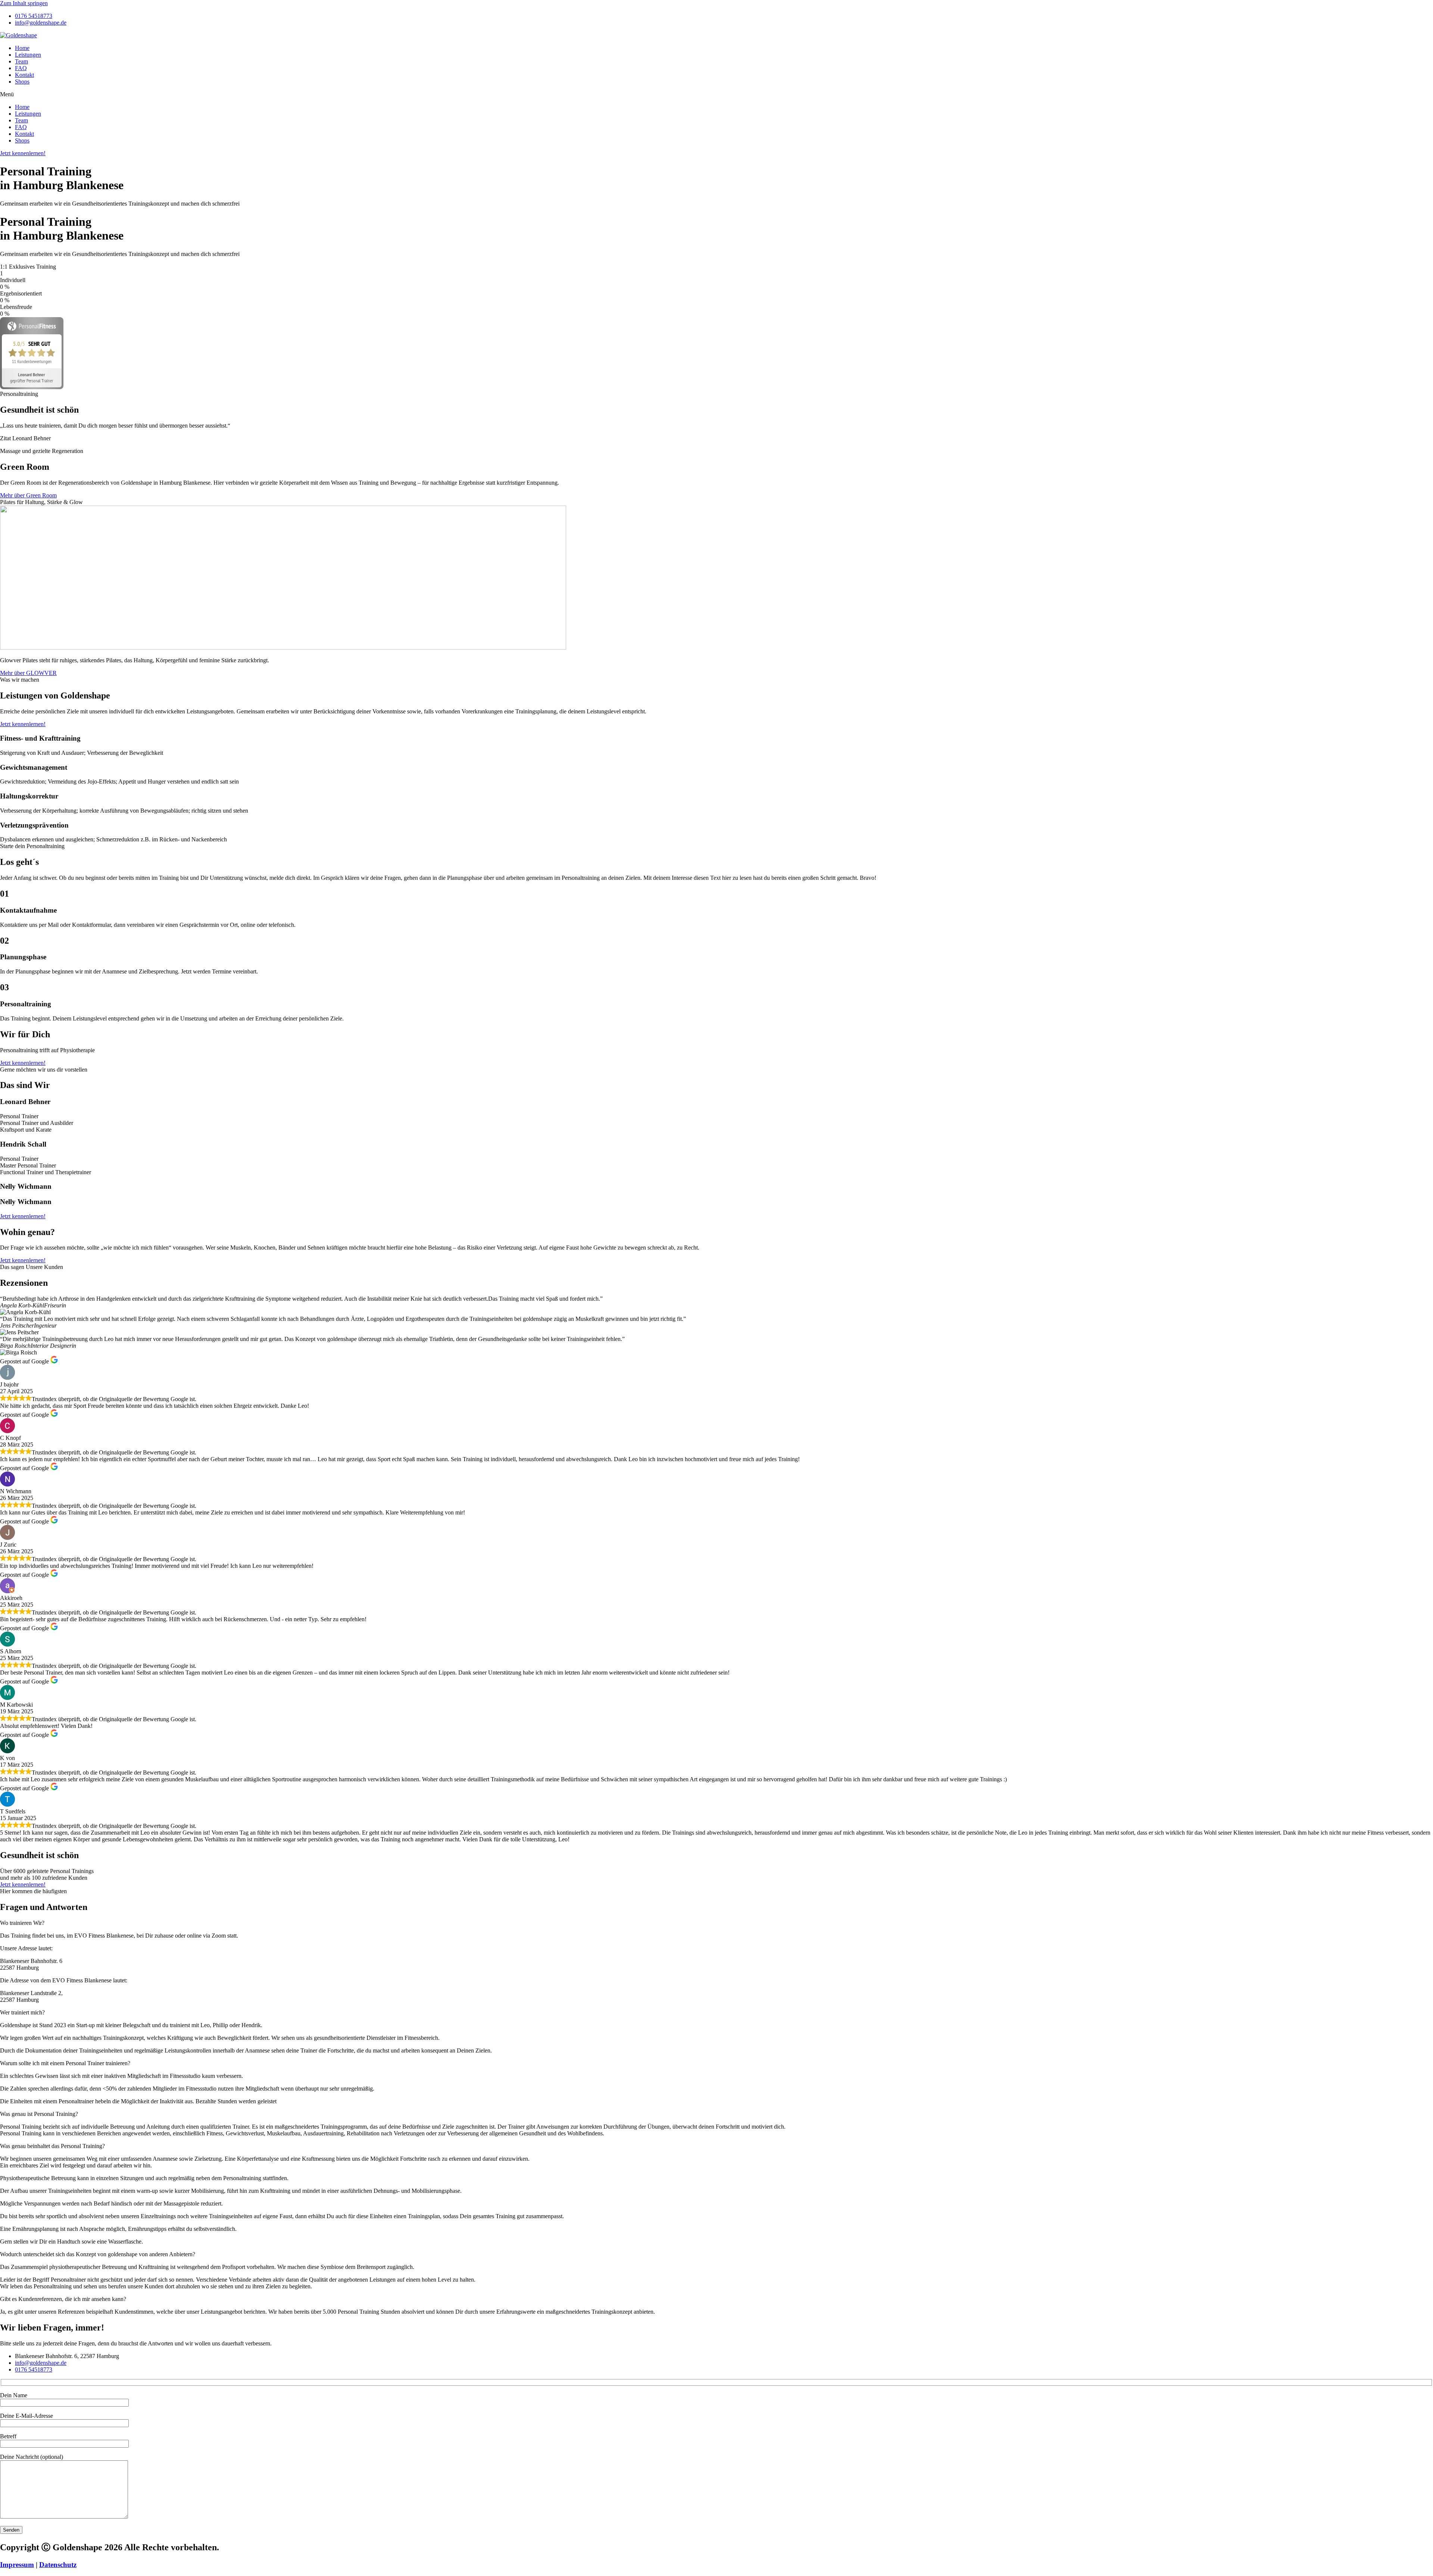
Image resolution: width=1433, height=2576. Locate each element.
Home (22, 48)
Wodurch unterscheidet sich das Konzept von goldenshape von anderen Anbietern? (98, 2254)
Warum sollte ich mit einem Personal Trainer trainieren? (65, 2063)
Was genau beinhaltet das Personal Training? (52, 2146)
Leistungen (28, 55)
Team (21, 61)
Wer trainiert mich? (22, 2012)
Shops (22, 82)
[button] (716, 94)
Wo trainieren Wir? (22, 1923)
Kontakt (24, 75)
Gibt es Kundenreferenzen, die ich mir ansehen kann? (63, 2299)
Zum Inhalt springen (24, 3)
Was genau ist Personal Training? (39, 2114)
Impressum (17, 2565)
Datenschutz (58, 2565)
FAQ (21, 68)
